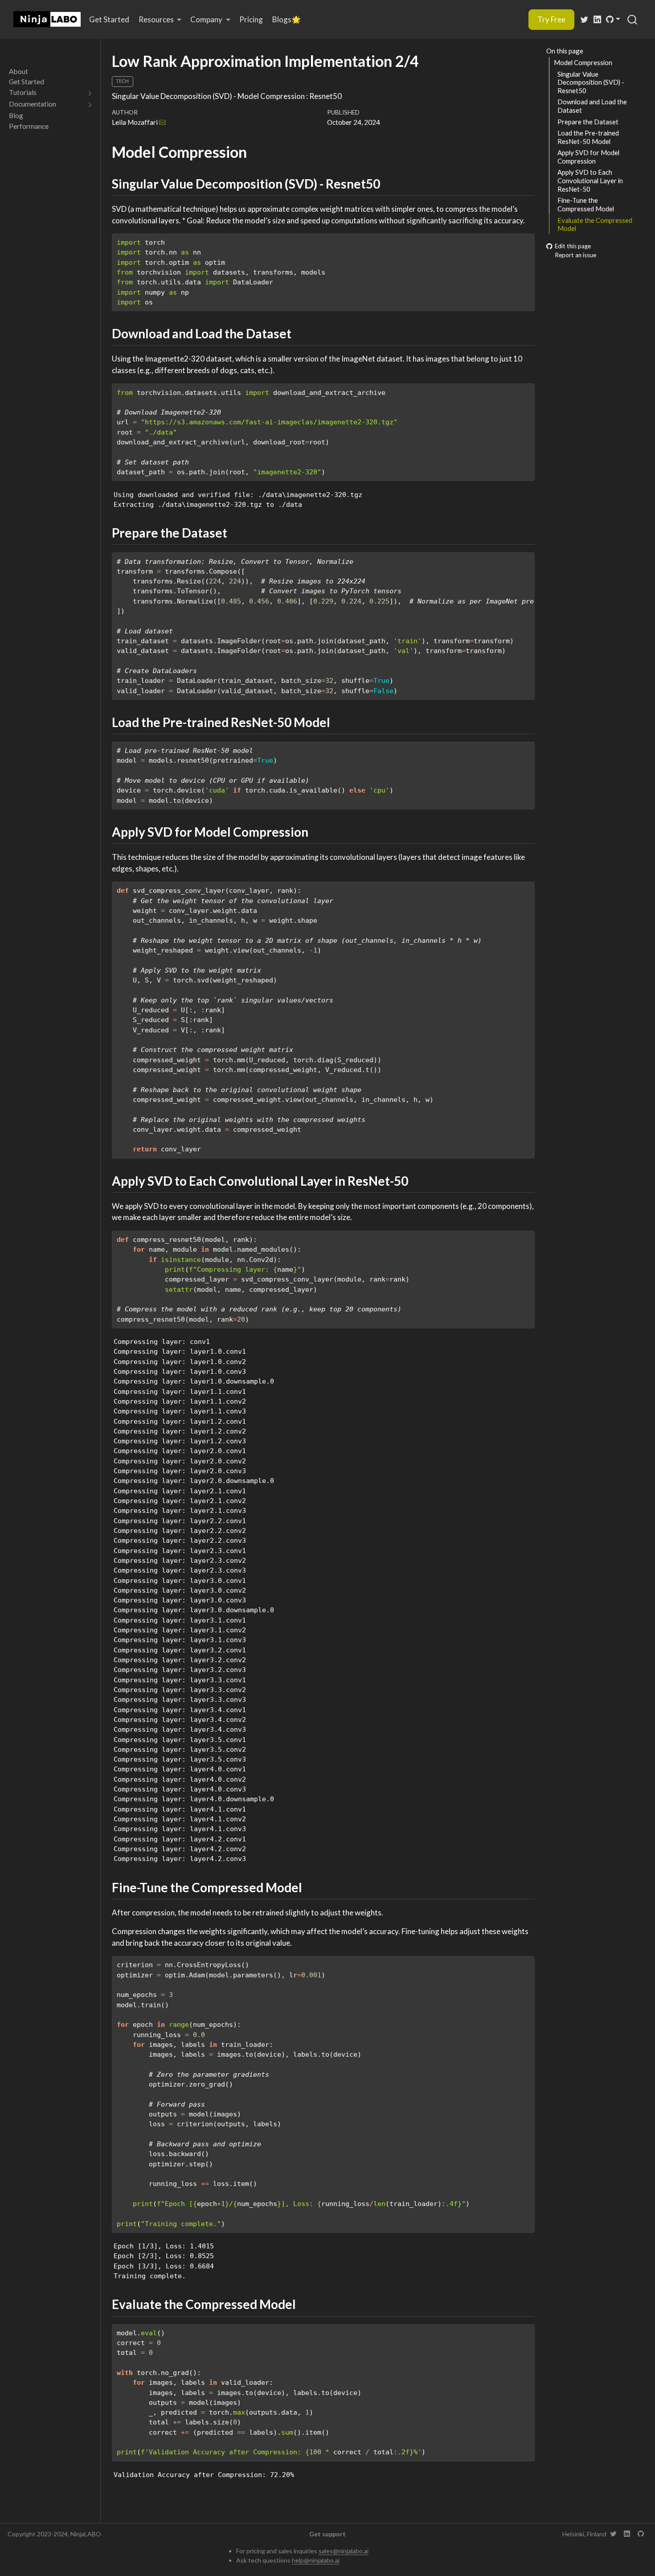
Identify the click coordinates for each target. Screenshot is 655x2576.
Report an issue (575, 255)
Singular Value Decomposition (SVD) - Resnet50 (591, 82)
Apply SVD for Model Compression (588, 157)
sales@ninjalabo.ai (344, 2551)
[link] (160, 20)
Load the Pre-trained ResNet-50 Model (588, 137)
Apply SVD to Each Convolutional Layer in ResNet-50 (590, 180)
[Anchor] (389, 183)
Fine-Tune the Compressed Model (586, 204)
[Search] (632, 19)
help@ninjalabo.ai (316, 2560)
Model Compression (583, 62)
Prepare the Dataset (588, 121)
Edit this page (573, 246)
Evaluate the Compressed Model (595, 224)
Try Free (551, 19)
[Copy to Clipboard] (530, 236)
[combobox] (633, 19)
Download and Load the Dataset (592, 106)
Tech (122, 81)
